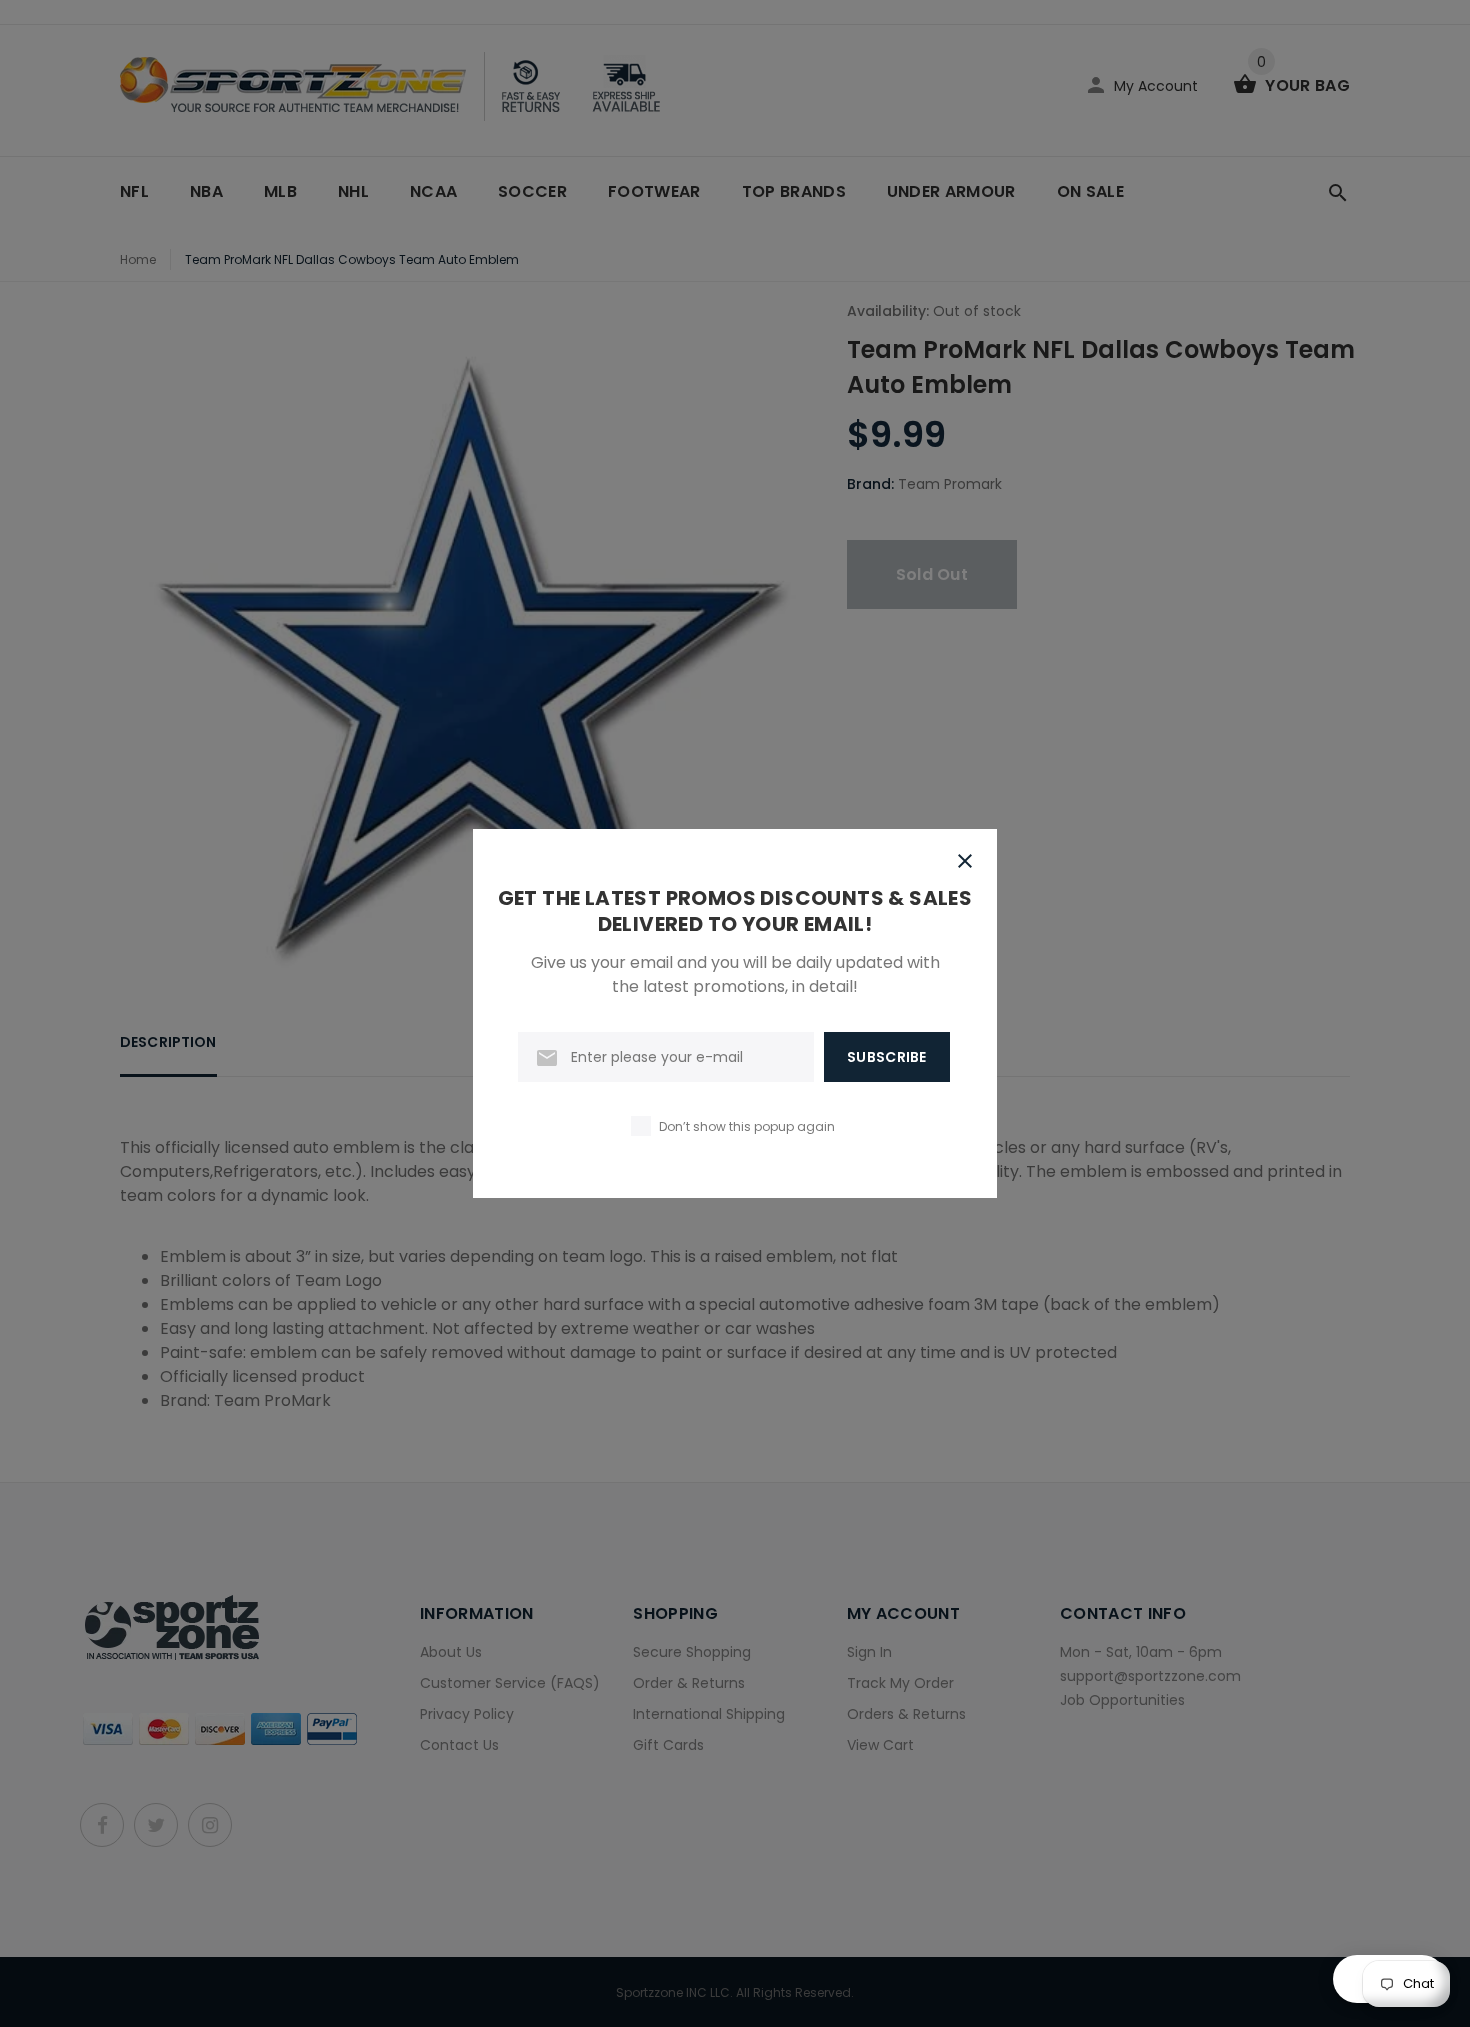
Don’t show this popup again (747, 1126)
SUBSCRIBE (887, 1057)
